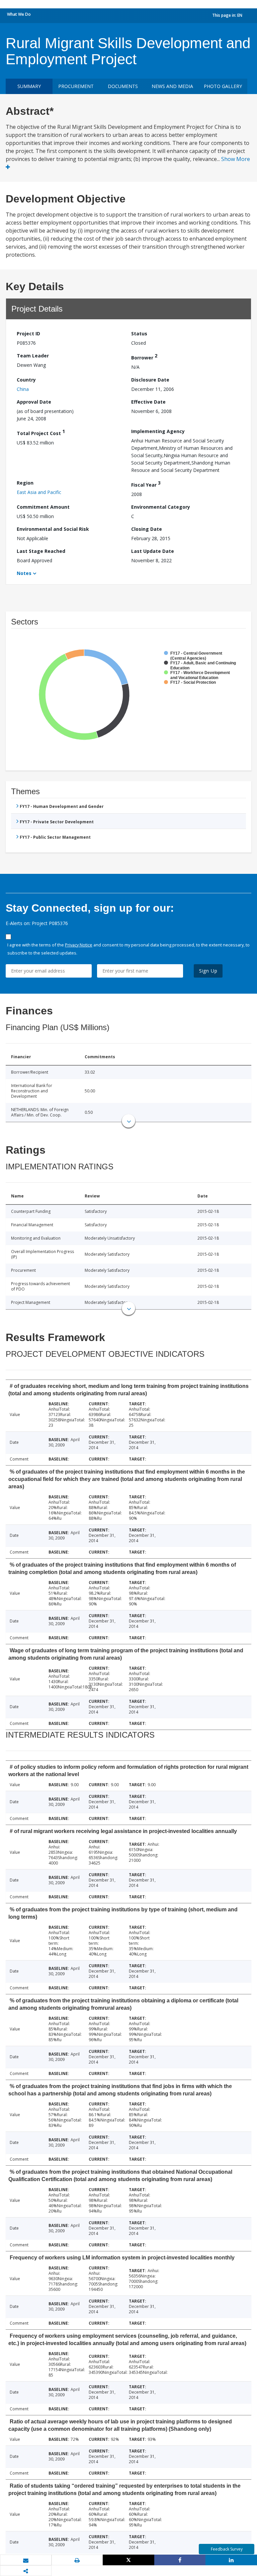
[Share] (180, 2560)
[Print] (77, 2560)
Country (26, 380)
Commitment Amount (43, 507)
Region (25, 483)
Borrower (144, 357)
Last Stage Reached (41, 551)
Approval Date (34, 402)
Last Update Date (153, 551)
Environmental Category (161, 507)
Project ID (28, 334)
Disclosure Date (150, 380)
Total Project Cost (41, 432)
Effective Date (148, 402)
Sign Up (208, 971)
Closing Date (147, 529)
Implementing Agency (158, 431)
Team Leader (33, 356)
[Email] (26, 2560)
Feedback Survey (227, 2549)
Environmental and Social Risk (53, 529)
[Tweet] (128, 2560)
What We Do (19, 14)
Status (139, 334)
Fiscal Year (146, 484)
